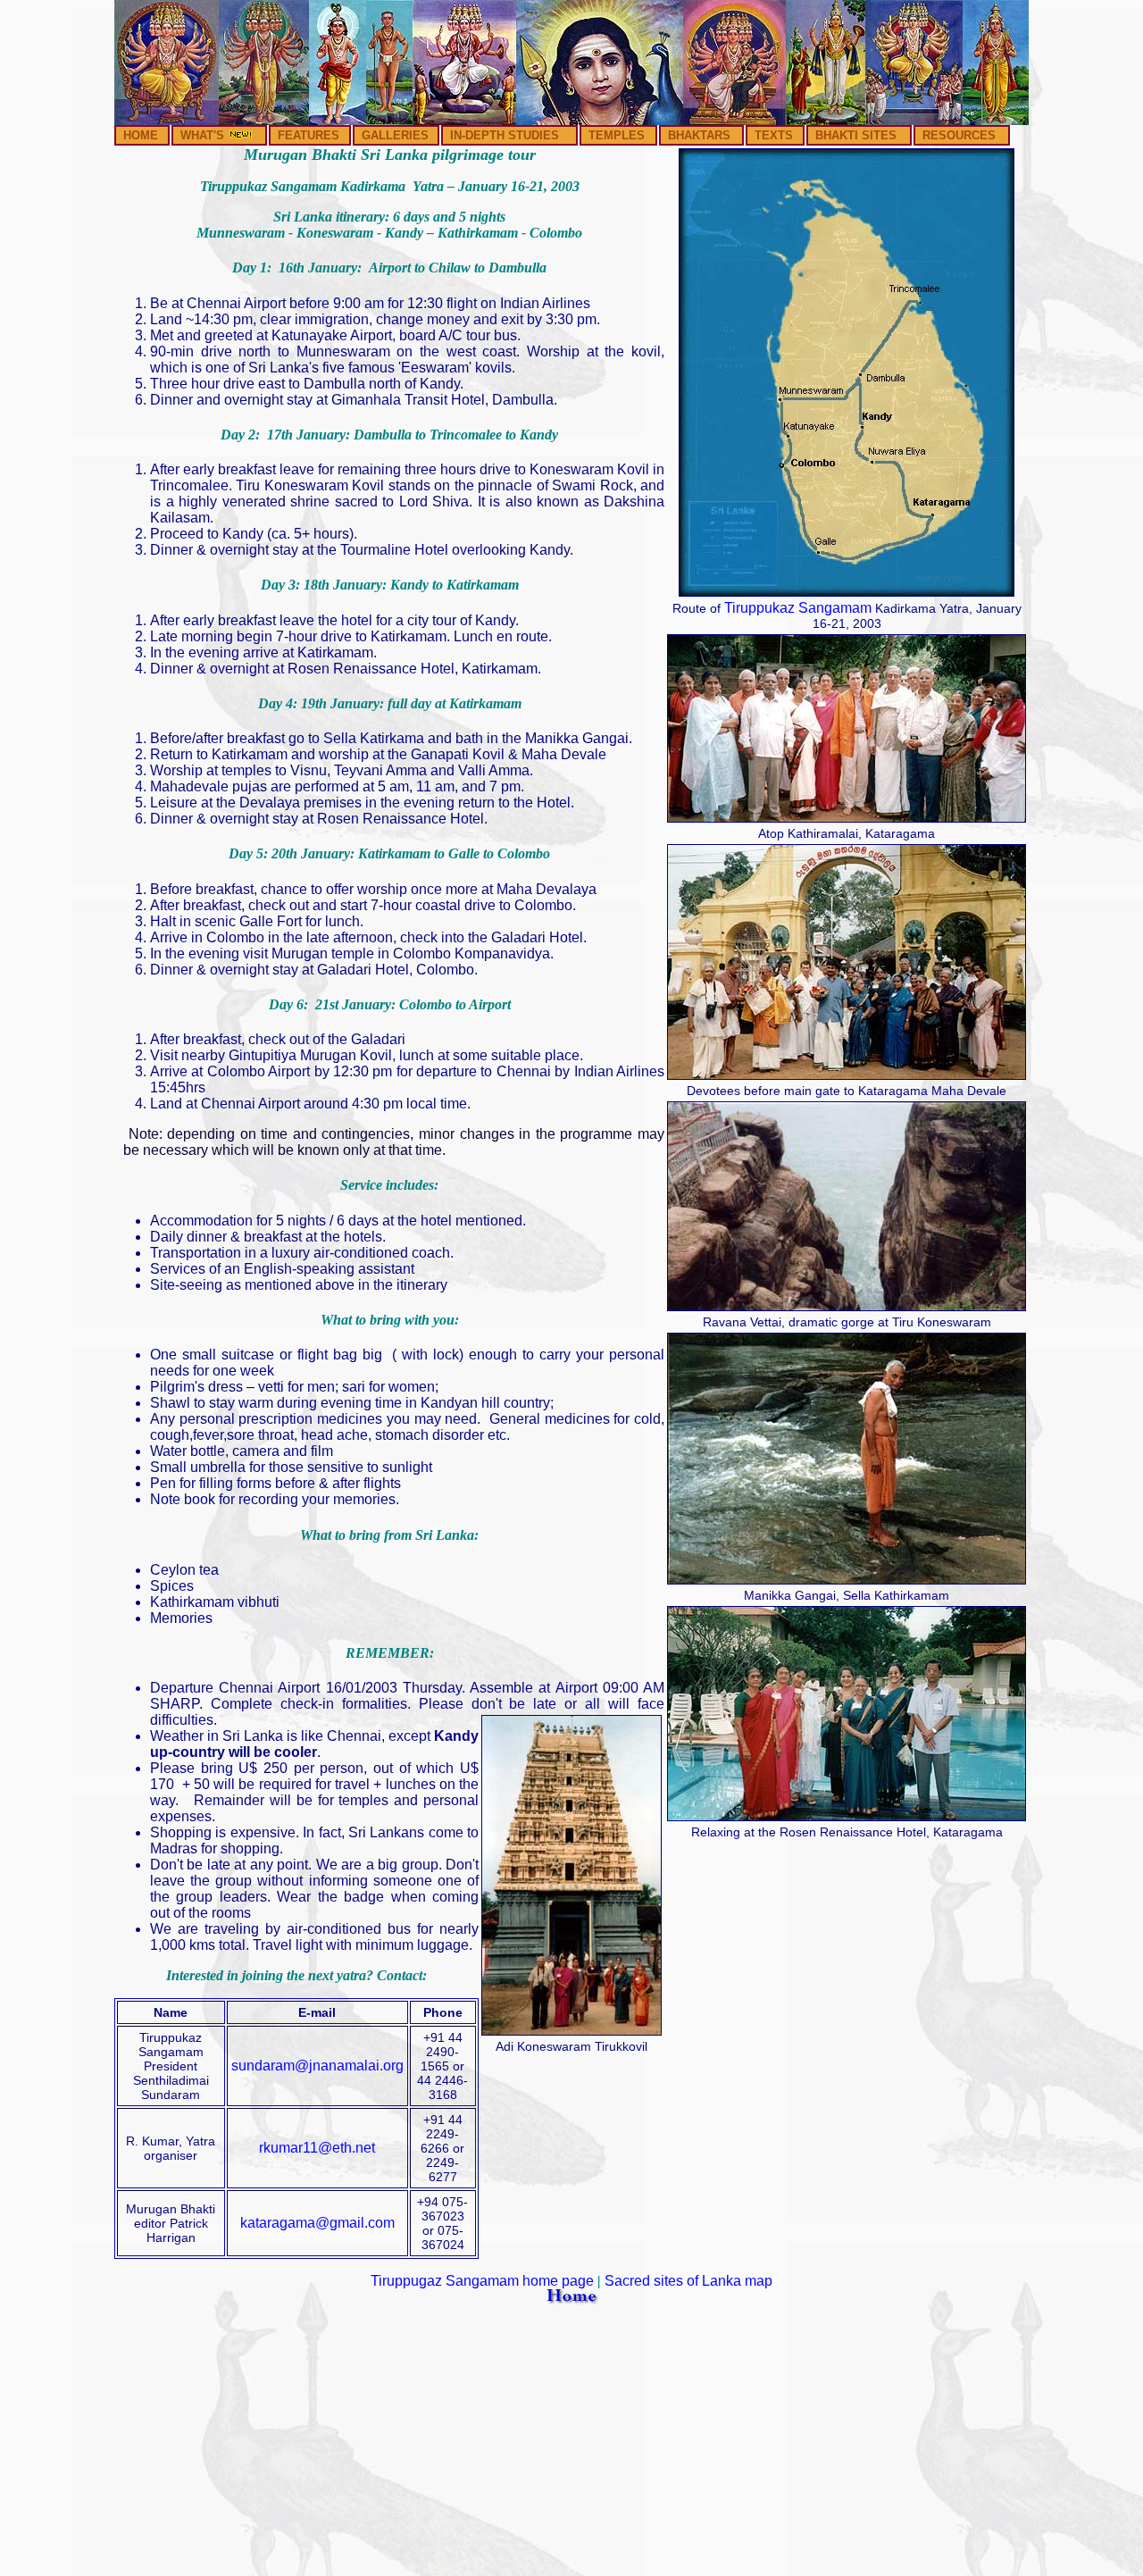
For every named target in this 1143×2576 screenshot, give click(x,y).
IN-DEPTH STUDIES (505, 135)
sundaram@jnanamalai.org (317, 2066)
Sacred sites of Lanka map (688, 2281)
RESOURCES (959, 135)
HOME (141, 135)
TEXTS (774, 135)
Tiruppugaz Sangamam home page (482, 2281)
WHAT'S (204, 135)
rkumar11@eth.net (317, 2148)
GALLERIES (395, 135)
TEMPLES (617, 135)
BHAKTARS (699, 135)
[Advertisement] (571, 2444)
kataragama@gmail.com (317, 2223)
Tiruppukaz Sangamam (798, 608)
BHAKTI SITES (856, 135)
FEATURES (309, 135)
